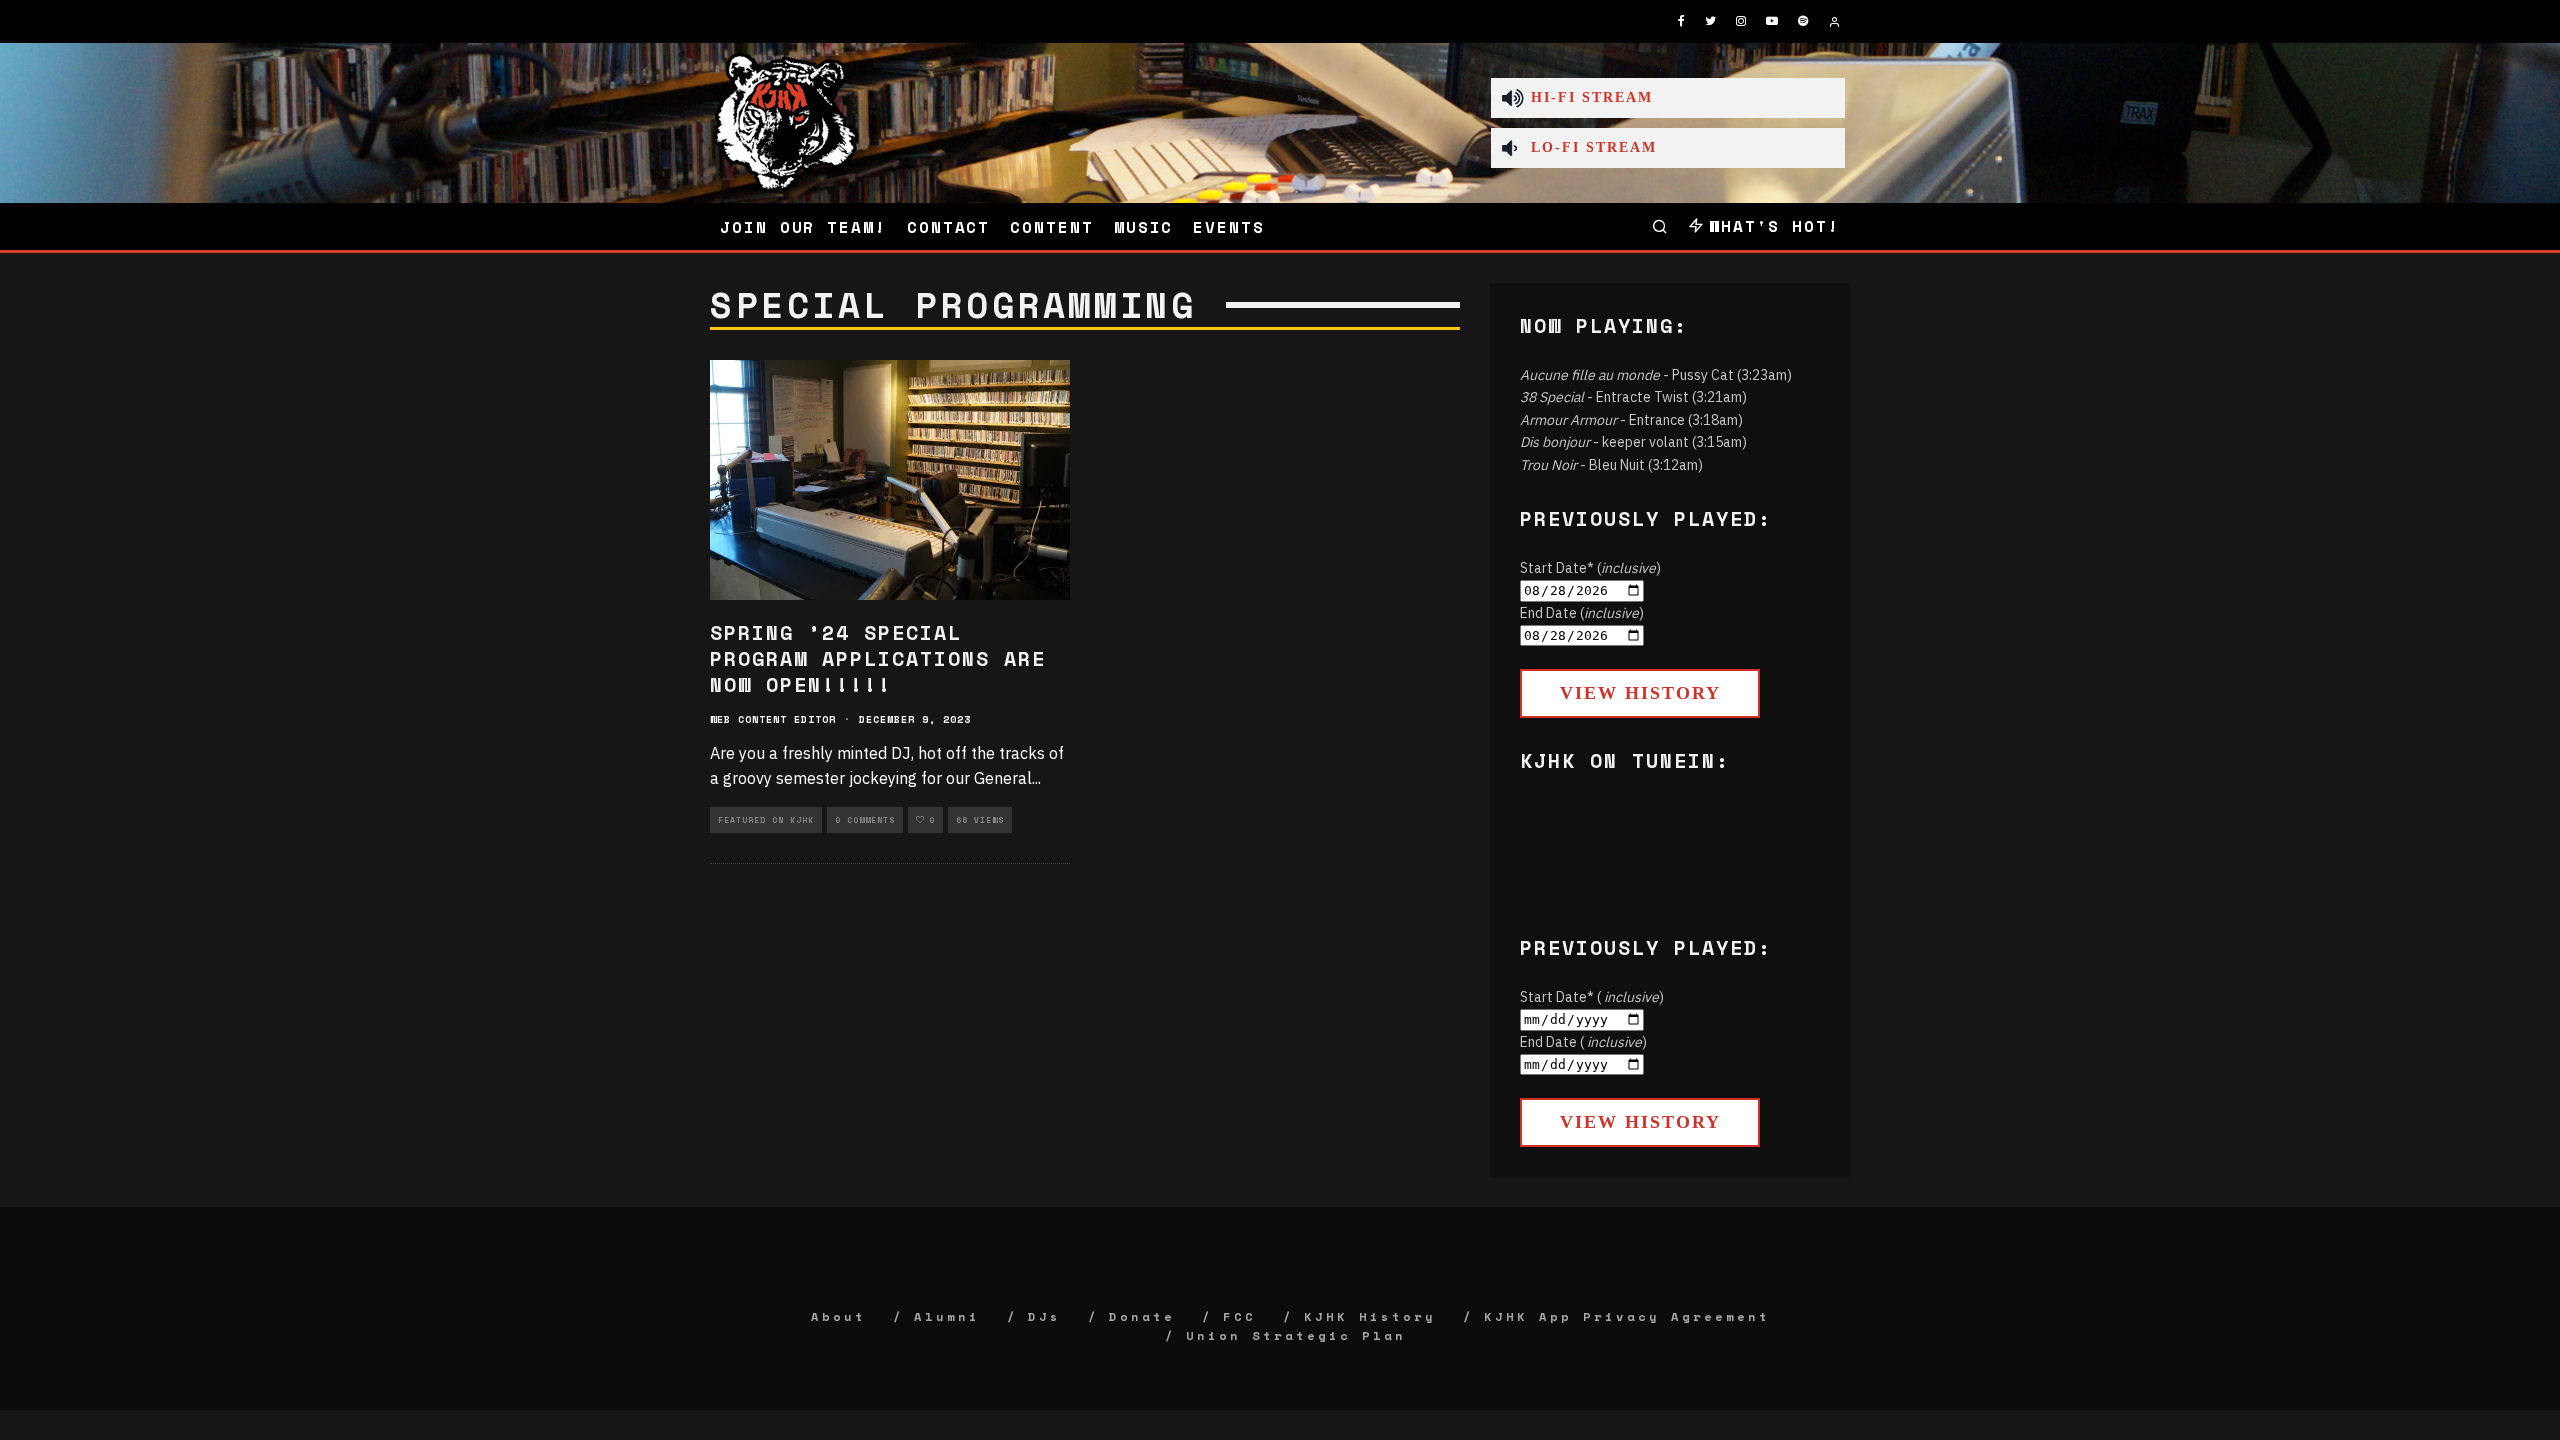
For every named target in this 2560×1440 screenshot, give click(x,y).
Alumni (947, 1316)
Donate (1142, 1316)
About (838, 1316)
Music (1144, 227)
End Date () (1582, 613)
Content (1051, 227)
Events (1229, 227)
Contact (948, 227)
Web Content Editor (773, 719)
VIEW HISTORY (1640, 693)
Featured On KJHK (766, 820)
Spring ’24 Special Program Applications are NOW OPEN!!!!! (878, 658)
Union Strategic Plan (1296, 1335)
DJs (1044, 1316)
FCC (1239, 1316)
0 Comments (865, 820)
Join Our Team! (803, 227)
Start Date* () (1590, 568)
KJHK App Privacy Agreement (1627, 1316)
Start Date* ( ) (1592, 997)
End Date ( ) (1583, 1042)
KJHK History (1370, 1316)
